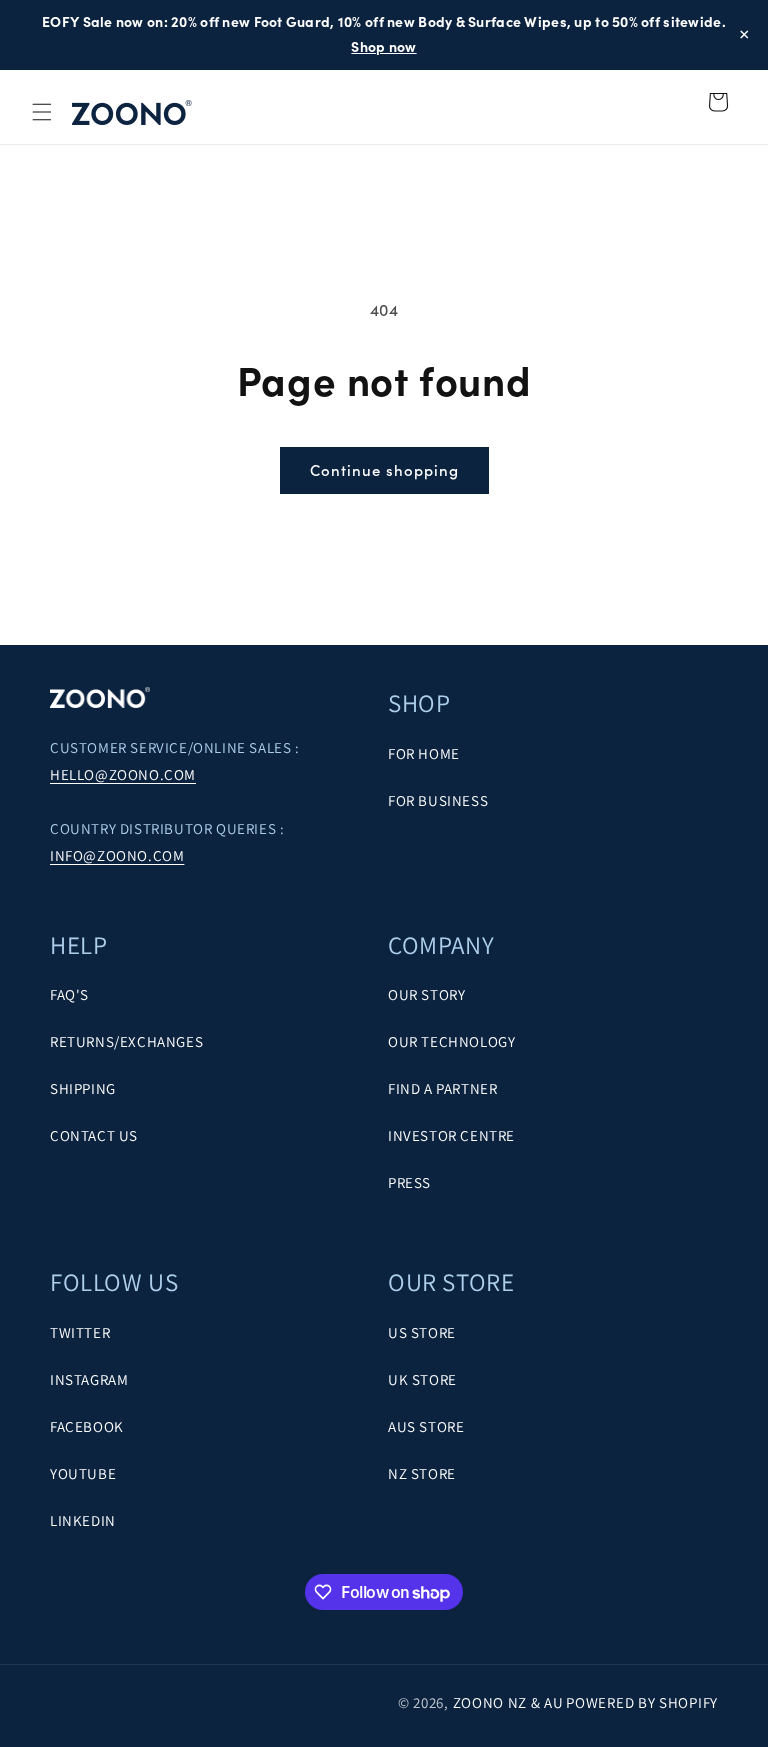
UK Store (422, 1379)
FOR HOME (424, 753)
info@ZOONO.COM (117, 855)
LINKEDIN (83, 1520)
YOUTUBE (83, 1473)
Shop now (383, 47)
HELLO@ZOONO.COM (123, 774)
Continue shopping (384, 470)
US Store (422, 1332)
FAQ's (69, 994)
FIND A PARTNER (442, 1088)
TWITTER (80, 1332)
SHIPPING (83, 1088)
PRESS (409, 1182)
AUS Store (426, 1426)
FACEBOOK (87, 1426)
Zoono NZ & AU (508, 1702)
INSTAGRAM (89, 1379)
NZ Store (422, 1473)
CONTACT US (94, 1135)
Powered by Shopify (642, 1702)
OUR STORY (426, 994)
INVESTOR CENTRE (451, 1135)
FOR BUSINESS (438, 800)
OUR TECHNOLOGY (451, 1041)
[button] (42, 112)
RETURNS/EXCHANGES (126, 1041)
